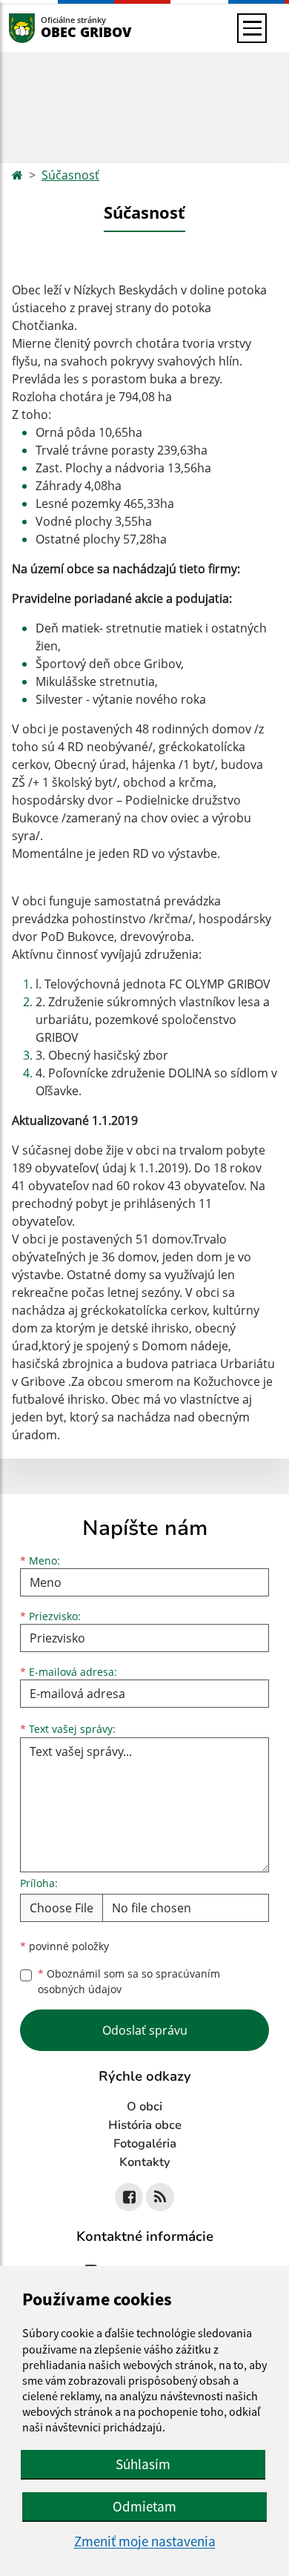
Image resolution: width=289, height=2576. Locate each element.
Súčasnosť (70, 175)
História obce (145, 2125)
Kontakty (145, 2162)
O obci (144, 2107)
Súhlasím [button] (143, 2464)
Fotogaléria (145, 2144)
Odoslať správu (145, 2030)
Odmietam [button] (144, 2506)
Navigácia (44, 28)
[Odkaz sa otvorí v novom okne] (129, 2197)
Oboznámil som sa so (129, 1981)
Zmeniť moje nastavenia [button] (145, 2542)
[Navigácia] (252, 28)
